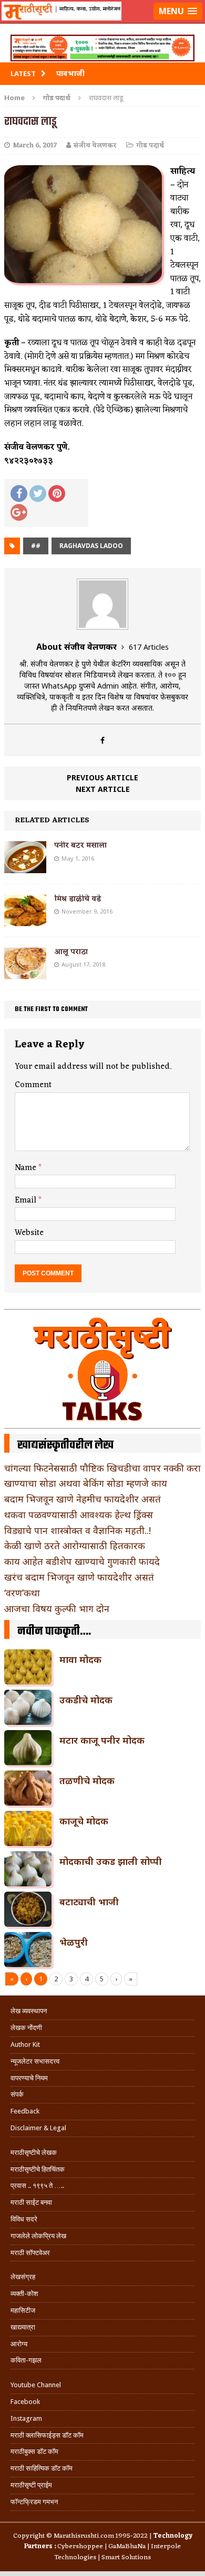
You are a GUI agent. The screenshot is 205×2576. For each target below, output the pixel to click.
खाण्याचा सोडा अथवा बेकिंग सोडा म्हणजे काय (86, 1483)
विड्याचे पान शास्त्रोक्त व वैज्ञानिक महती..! (78, 1530)
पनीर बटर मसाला (80, 846)
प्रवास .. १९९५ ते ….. (37, 2186)
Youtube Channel (36, 2385)
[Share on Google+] (19, 512)
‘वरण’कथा (22, 1593)
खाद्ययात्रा (23, 2327)
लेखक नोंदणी (26, 2028)
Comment (33, 1085)
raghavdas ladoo (91, 546)
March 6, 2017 (35, 146)
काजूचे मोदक (84, 1821)
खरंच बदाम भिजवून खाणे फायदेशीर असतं (79, 1577)
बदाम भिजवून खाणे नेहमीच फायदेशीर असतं (83, 1499)
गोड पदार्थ (150, 146)
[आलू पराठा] (25, 973)
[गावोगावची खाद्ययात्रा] (102, 24)
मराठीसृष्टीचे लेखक (34, 2153)
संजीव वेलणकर (95, 146)
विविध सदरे (24, 2219)
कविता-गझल (26, 2360)
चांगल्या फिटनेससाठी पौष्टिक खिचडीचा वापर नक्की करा (102, 1468)
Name (27, 1168)
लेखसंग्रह (23, 2277)
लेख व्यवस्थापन (29, 2011)
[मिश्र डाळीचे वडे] (25, 920)
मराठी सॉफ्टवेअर (30, 2253)
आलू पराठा (71, 952)
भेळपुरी (74, 1942)
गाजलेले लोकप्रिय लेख (38, 2236)
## (36, 546)
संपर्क (17, 2094)
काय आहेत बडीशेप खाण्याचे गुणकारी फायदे (82, 1561)
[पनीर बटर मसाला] (25, 867)
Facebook (25, 2402)
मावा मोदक (80, 1659)
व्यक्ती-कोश (24, 2294)
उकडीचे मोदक (86, 1700)
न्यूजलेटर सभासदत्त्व (35, 2061)
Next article (103, 789)
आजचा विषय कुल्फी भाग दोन (57, 1608)
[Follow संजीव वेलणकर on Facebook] (102, 740)
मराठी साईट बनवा (31, 2202)
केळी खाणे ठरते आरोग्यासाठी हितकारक (75, 1545)
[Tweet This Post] (38, 493)
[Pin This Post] (57, 493)
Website (29, 1233)
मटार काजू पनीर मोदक (102, 1740)
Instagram (26, 2418)
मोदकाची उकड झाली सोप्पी (111, 1861)
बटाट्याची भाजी (89, 1902)
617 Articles (149, 647)
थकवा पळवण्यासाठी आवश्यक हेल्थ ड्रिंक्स (79, 1515)
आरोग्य (19, 2344)
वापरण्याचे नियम (29, 2078)
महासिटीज (23, 2310)
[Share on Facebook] (19, 493)
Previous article (102, 777)
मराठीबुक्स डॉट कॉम (34, 2451)
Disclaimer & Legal (38, 2128)
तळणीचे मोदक (87, 1780)
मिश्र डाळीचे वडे (78, 899)
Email (27, 1200)
